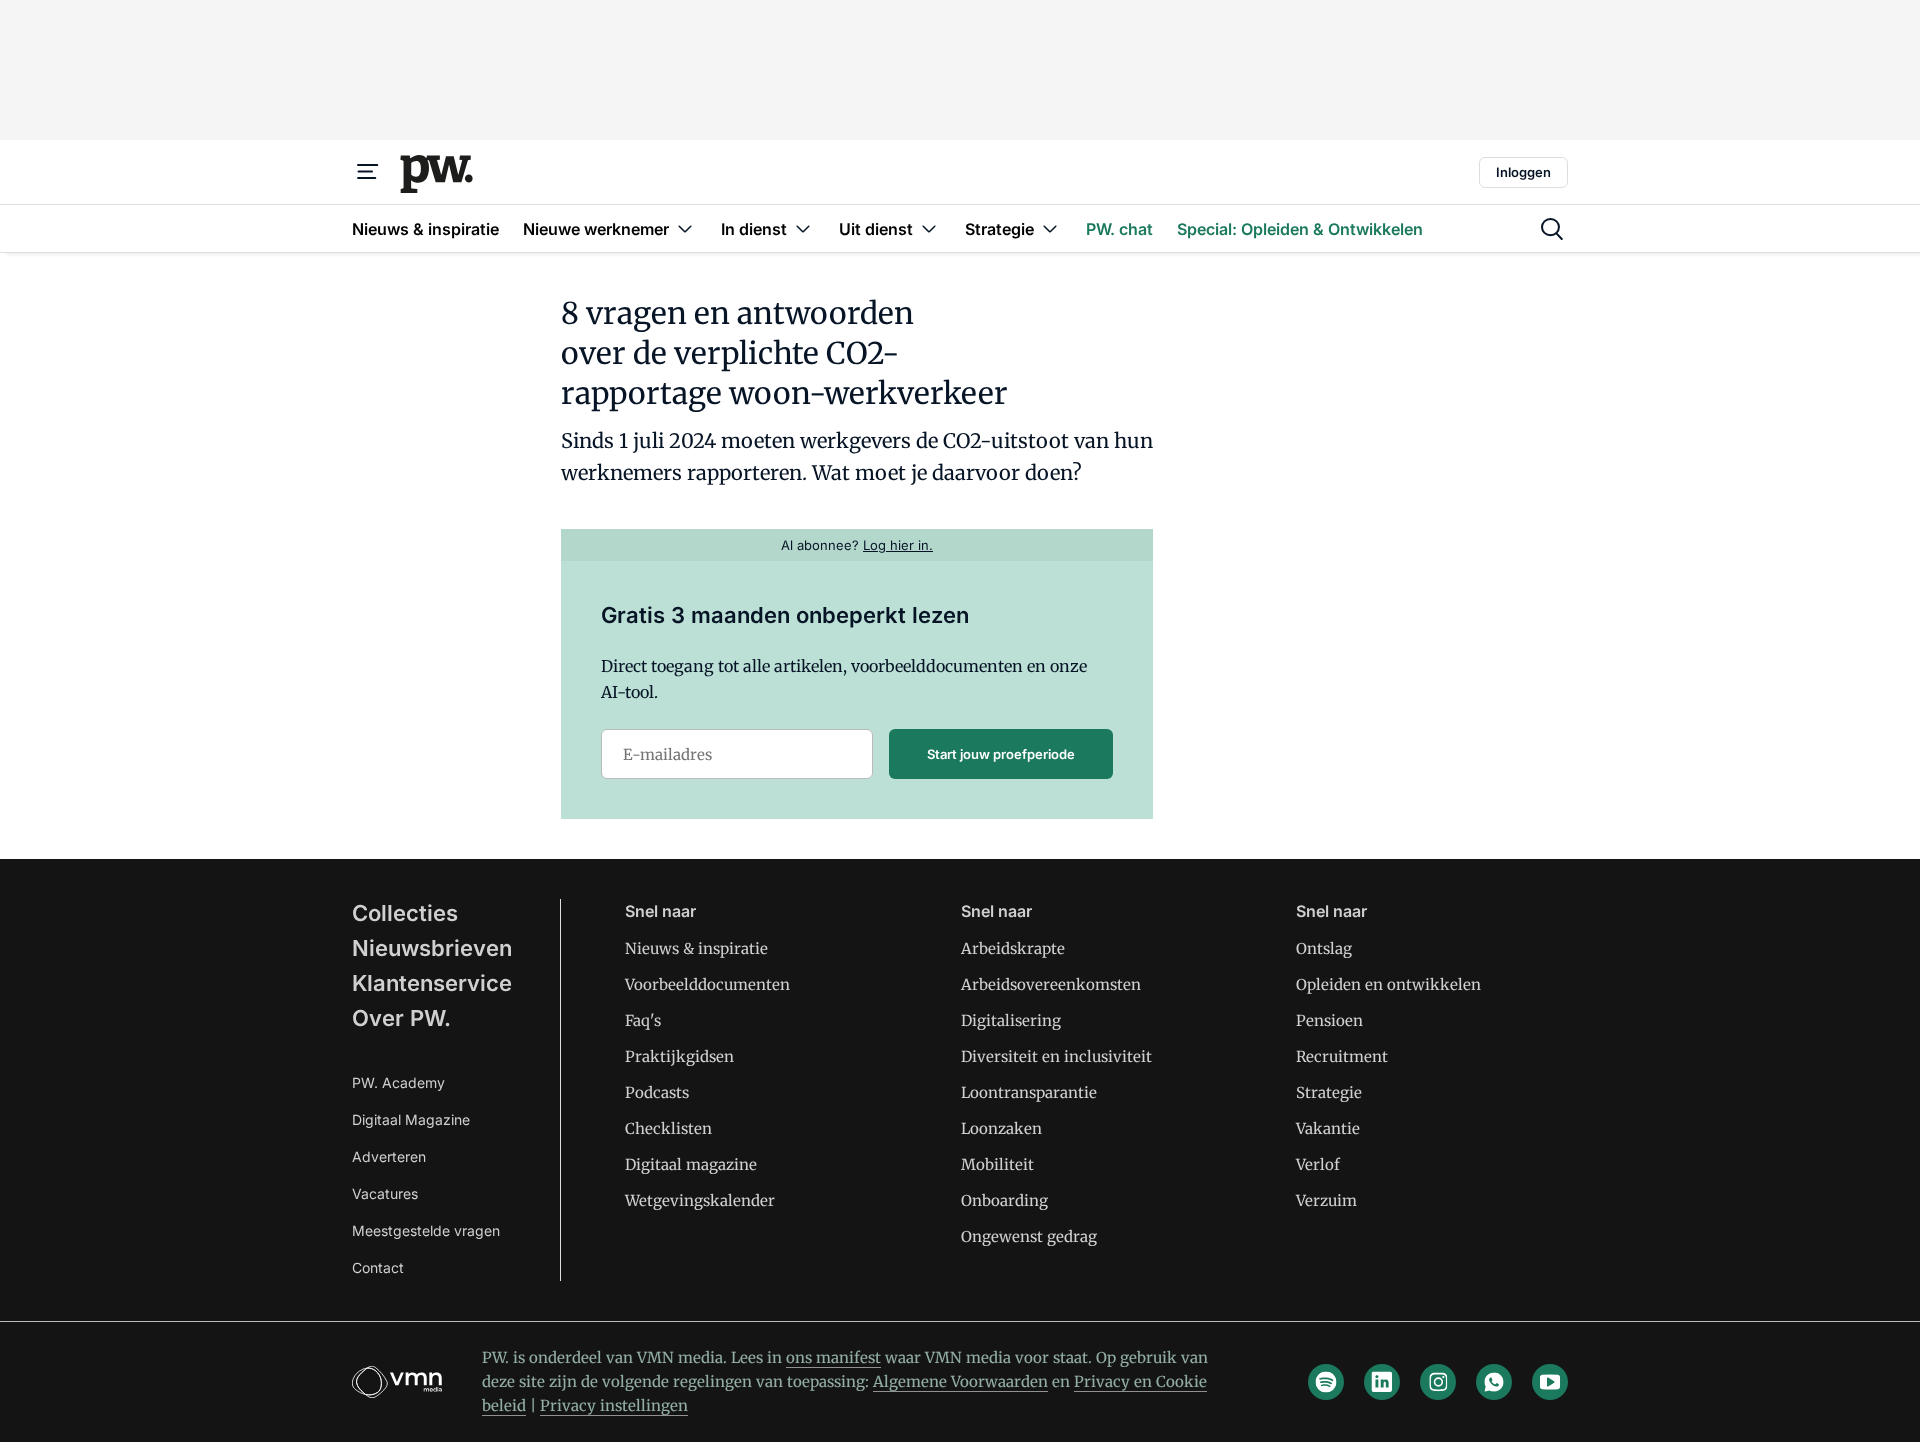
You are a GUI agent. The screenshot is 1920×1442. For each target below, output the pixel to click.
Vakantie (1328, 1128)
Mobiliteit (997, 1164)
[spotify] (1326, 1382)
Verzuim (1326, 1200)
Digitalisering (1011, 1020)
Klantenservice (432, 983)
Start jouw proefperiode (1001, 754)
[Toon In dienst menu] (803, 228)
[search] (1552, 229)
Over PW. (401, 1018)
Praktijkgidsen (679, 1056)
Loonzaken (1001, 1128)
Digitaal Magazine (411, 1119)
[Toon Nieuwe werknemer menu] (685, 228)
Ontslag (1324, 948)
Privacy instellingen (614, 1405)
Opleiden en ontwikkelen (1388, 984)
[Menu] (368, 172)
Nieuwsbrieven (432, 948)
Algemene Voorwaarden (960, 1381)
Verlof (1318, 1164)
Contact (378, 1267)
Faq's (643, 1020)
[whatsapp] (1494, 1382)
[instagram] (1438, 1382)
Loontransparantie (1029, 1092)
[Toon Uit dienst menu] (929, 228)
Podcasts (657, 1092)
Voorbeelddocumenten (707, 984)
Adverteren (389, 1156)
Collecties (405, 913)
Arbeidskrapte (1013, 948)
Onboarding (1004, 1200)
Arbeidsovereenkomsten (1051, 984)
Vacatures (385, 1193)
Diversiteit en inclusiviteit (1056, 1056)
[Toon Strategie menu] (1050, 228)
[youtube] (1550, 1382)
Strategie (1329, 1092)
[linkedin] (1382, 1382)
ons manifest (833, 1357)
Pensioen (1329, 1020)
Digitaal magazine (691, 1164)
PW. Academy (398, 1082)
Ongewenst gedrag (1029, 1236)
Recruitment (1342, 1056)
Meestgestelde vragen (426, 1230)
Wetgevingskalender (700, 1200)
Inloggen (1523, 172)
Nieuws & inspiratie (696, 948)
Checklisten (668, 1128)
